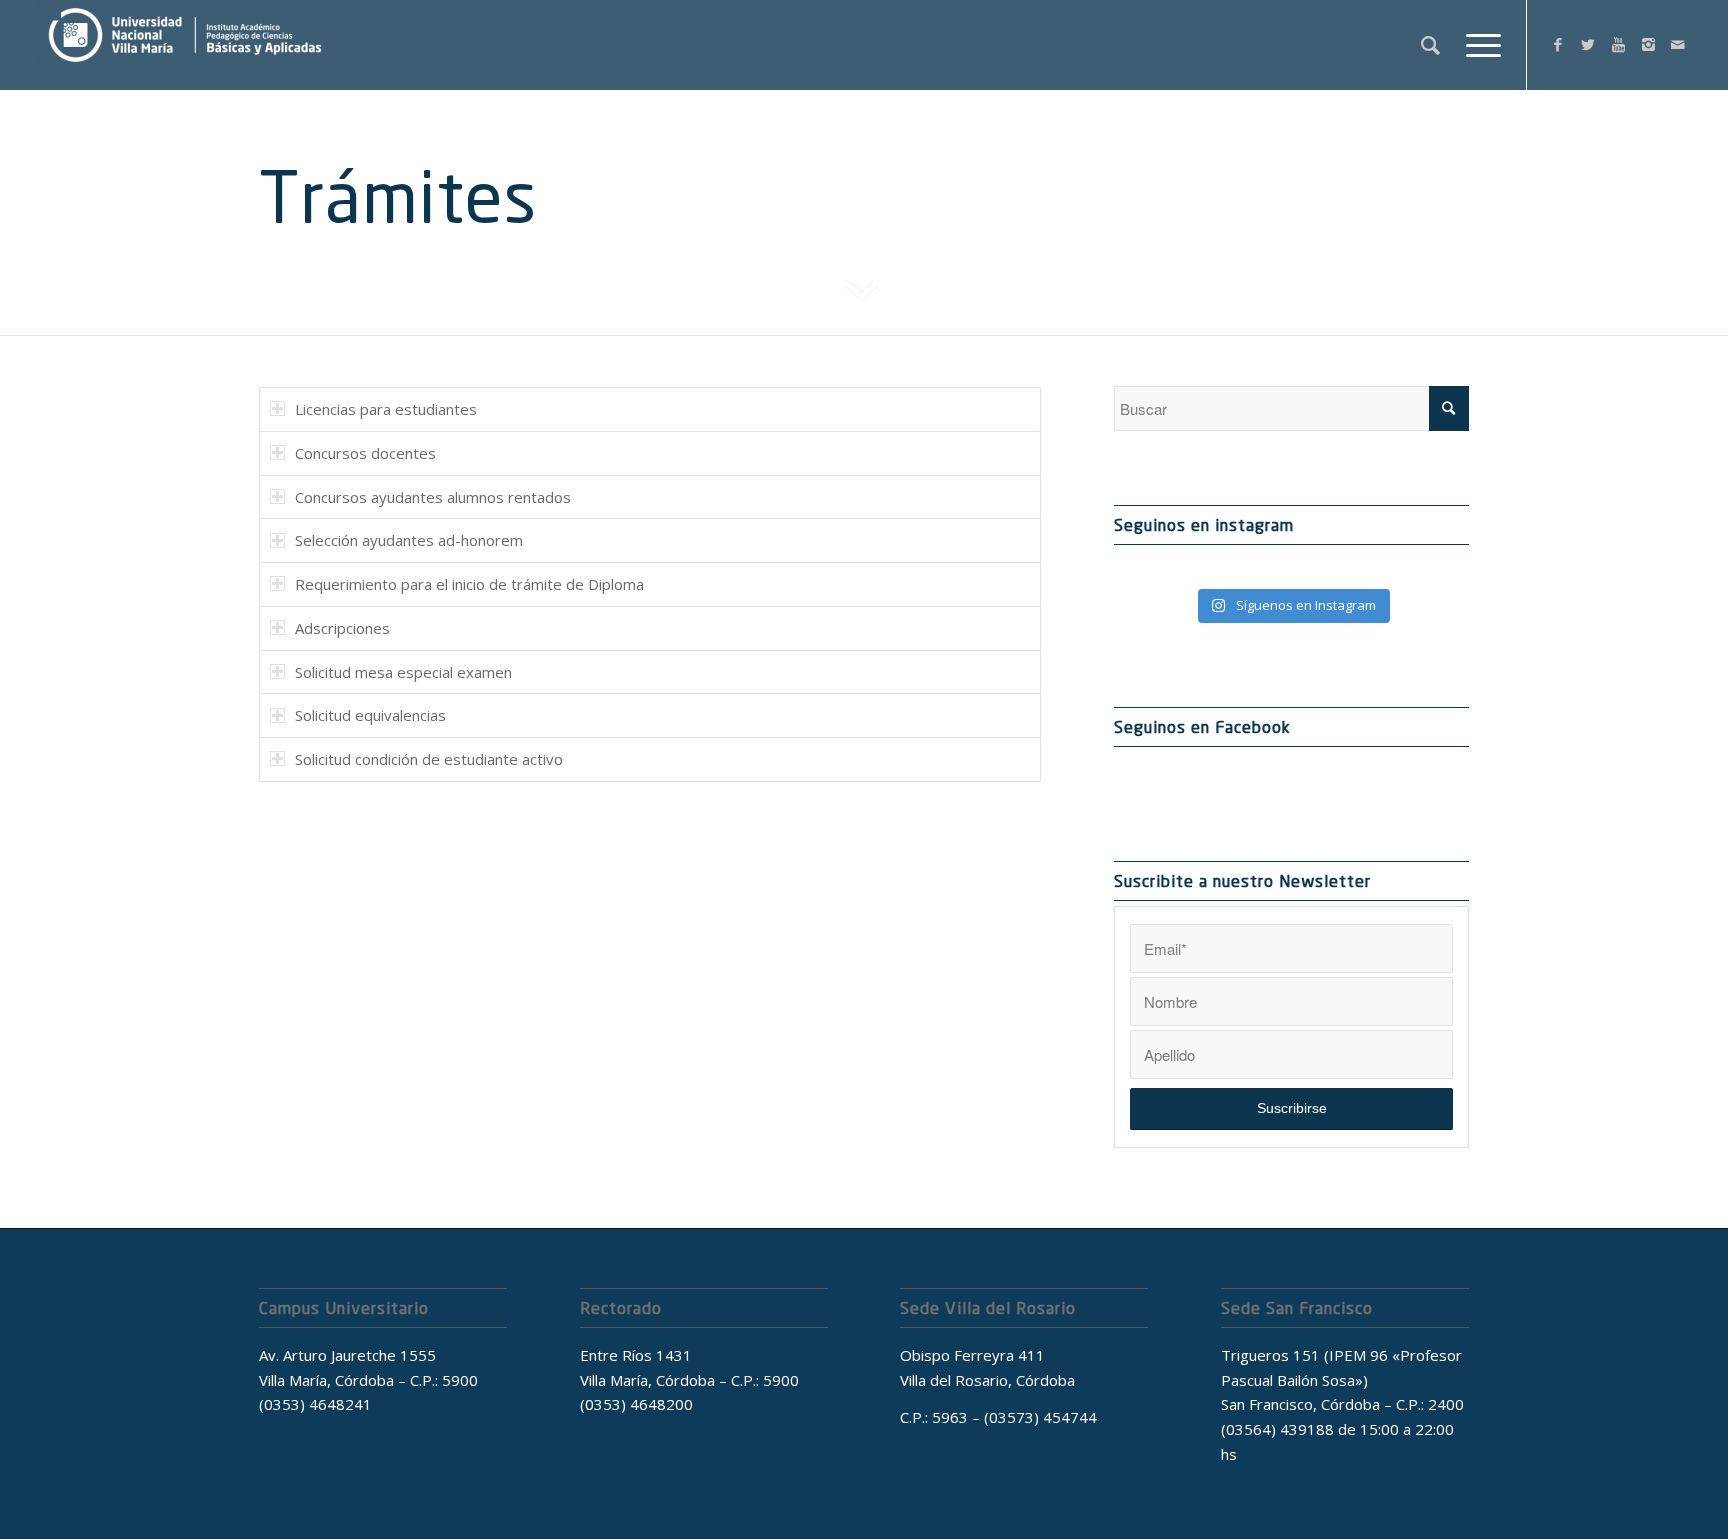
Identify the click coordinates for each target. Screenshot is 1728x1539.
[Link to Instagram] (1648, 44)
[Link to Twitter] (1588, 44)
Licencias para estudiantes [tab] (386, 409)
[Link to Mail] (1678, 44)
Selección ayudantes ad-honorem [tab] (409, 540)
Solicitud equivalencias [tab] (370, 715)
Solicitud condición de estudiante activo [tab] (429, 759)
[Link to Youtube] (1618, 44)
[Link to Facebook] (1558, 44)
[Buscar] (1430, 45)
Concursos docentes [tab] (365, 453)
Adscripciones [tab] (342, 628)
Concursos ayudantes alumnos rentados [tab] (433, 497)
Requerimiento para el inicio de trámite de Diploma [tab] (469, 584)
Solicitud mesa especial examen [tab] (403, 672)
